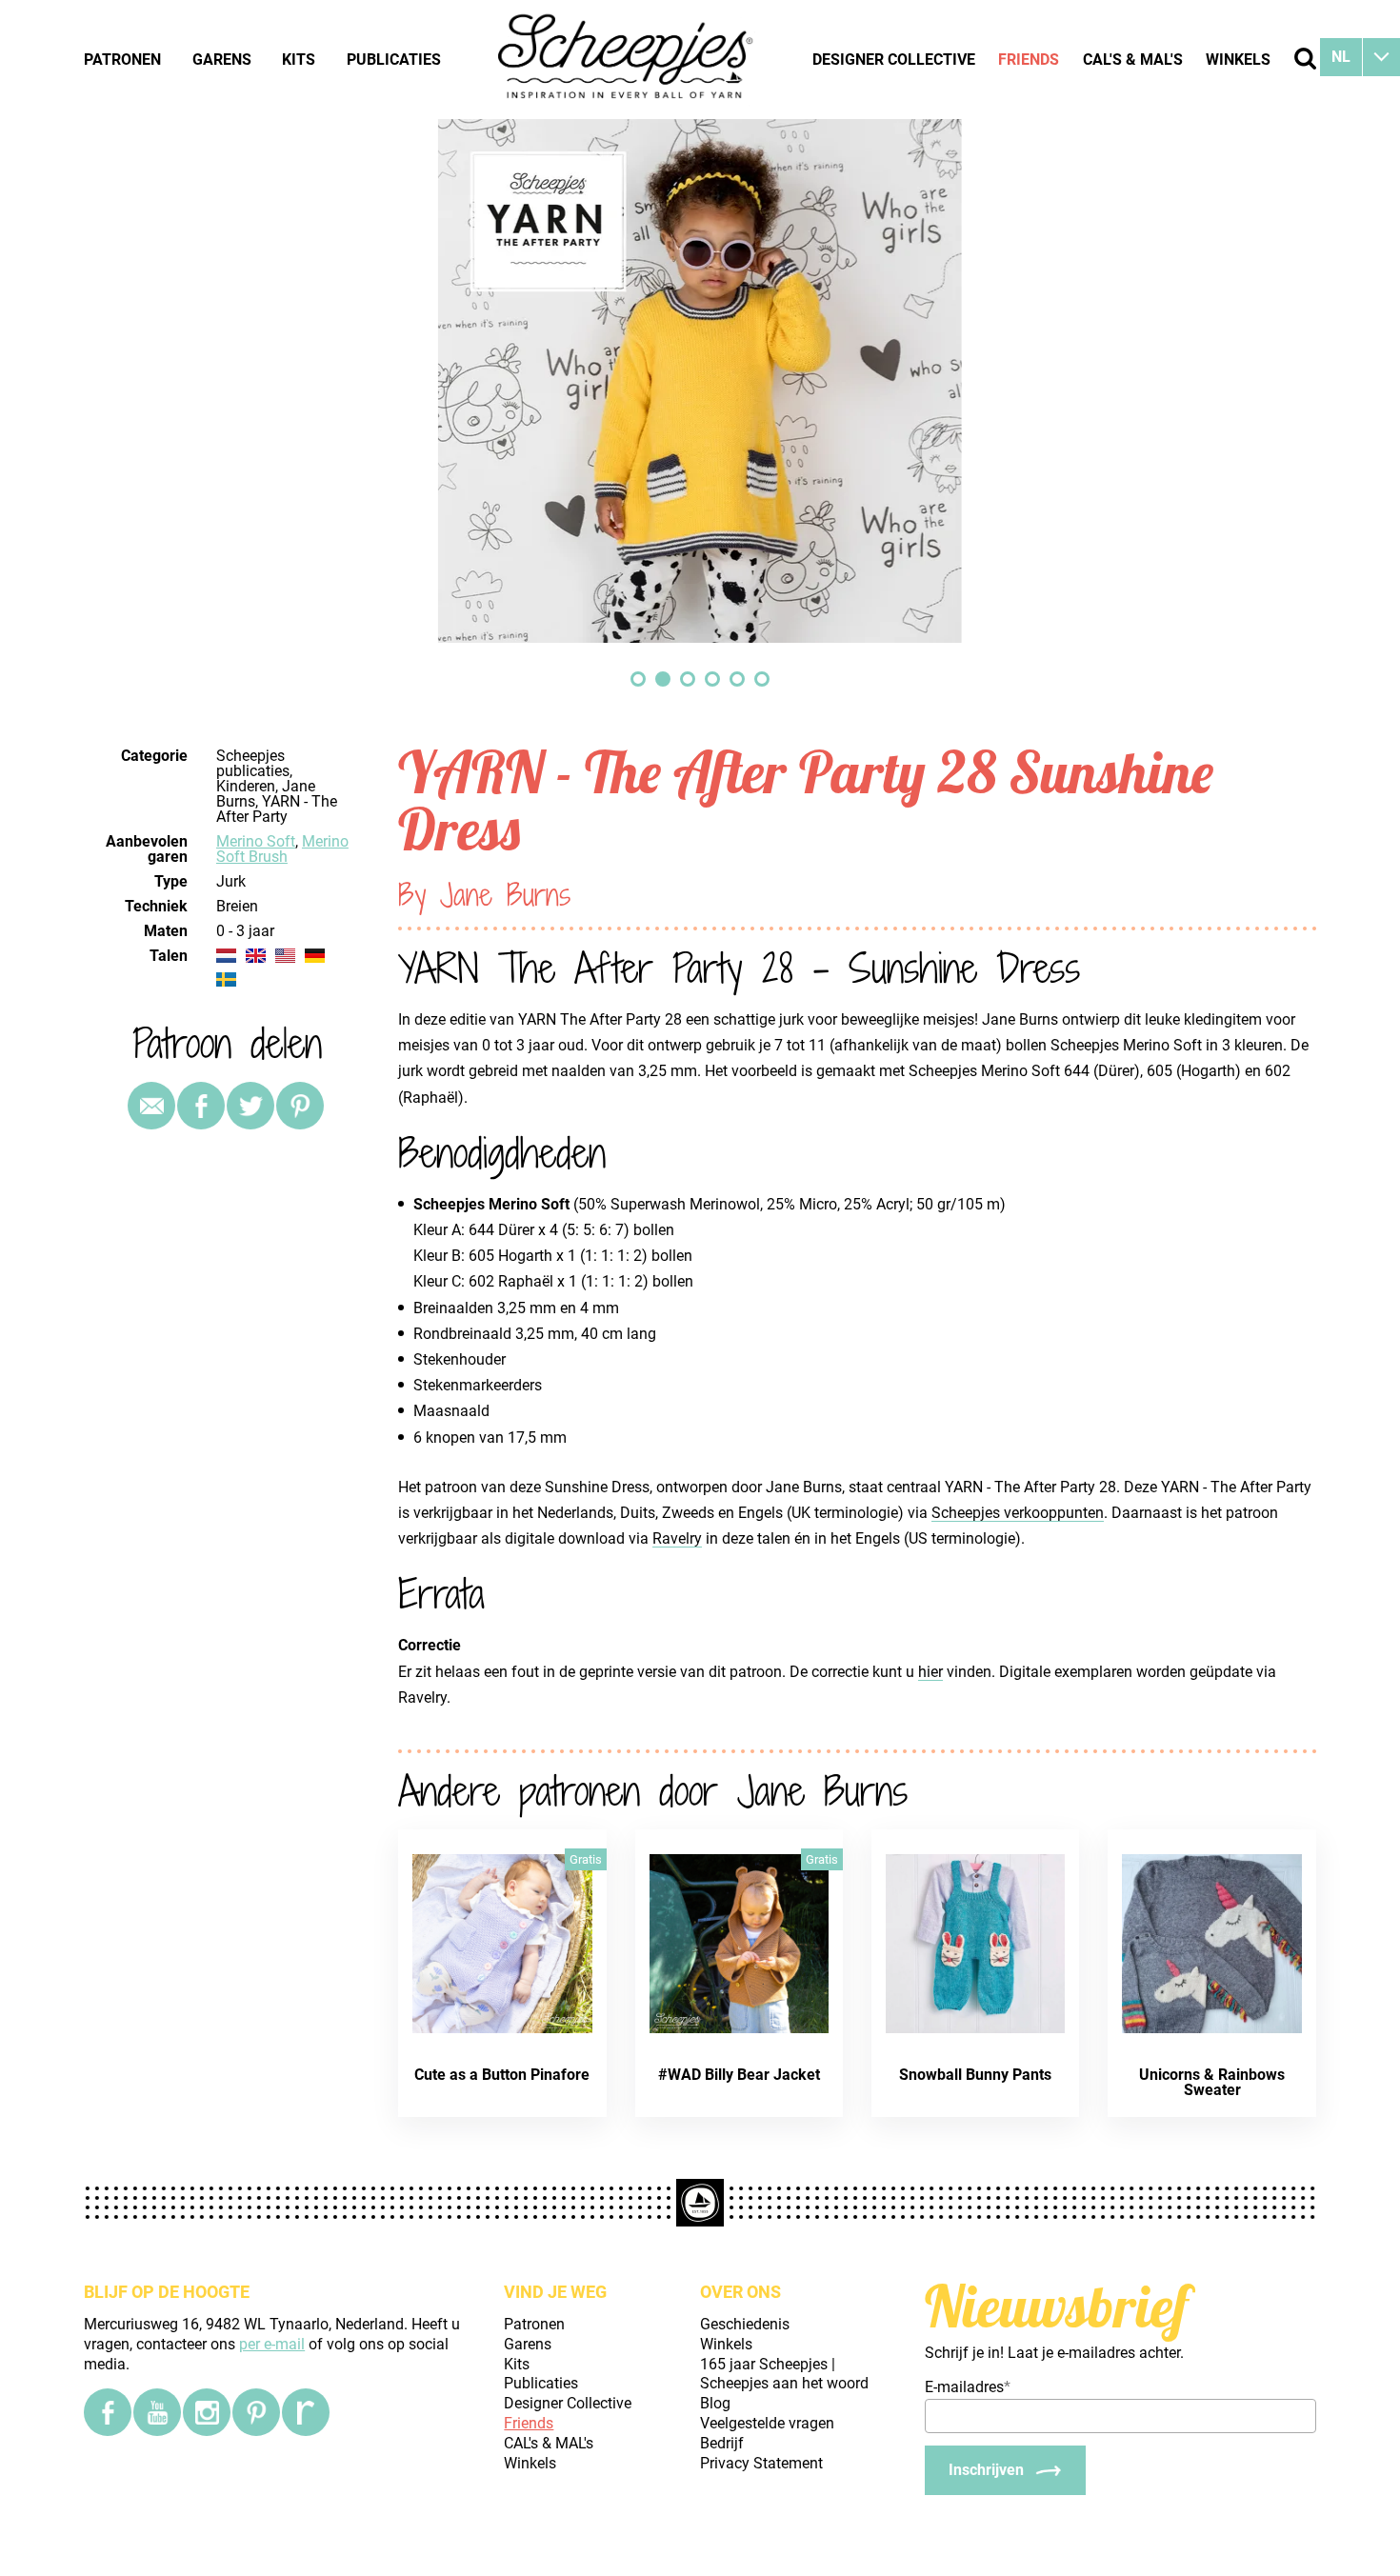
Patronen (122, 60)
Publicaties (394, 60)
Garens (222, 60)
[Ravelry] (306, 2412)
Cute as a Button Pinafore (502, 2075)
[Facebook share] (201, 1106)
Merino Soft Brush (282, 849)
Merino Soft (256, 841)
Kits (299, 60)
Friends (1029, 60)
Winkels (1238, 60)
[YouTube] (157, 2412)
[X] (250, 1106)
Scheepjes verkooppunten (1018, 1513)
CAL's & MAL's (1133, 60)
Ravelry (677, 1538)
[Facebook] (108, 2412)
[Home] (627, 59)
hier (930, 1672)
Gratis (586, 1859)
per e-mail (272, 2344)
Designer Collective (894, 60)
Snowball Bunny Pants (975, 2075)
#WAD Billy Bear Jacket (739, 2075)
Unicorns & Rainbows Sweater (1212, 2082)
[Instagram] (207, 2412)
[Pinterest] (300, 1106)
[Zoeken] (1305, 59)
